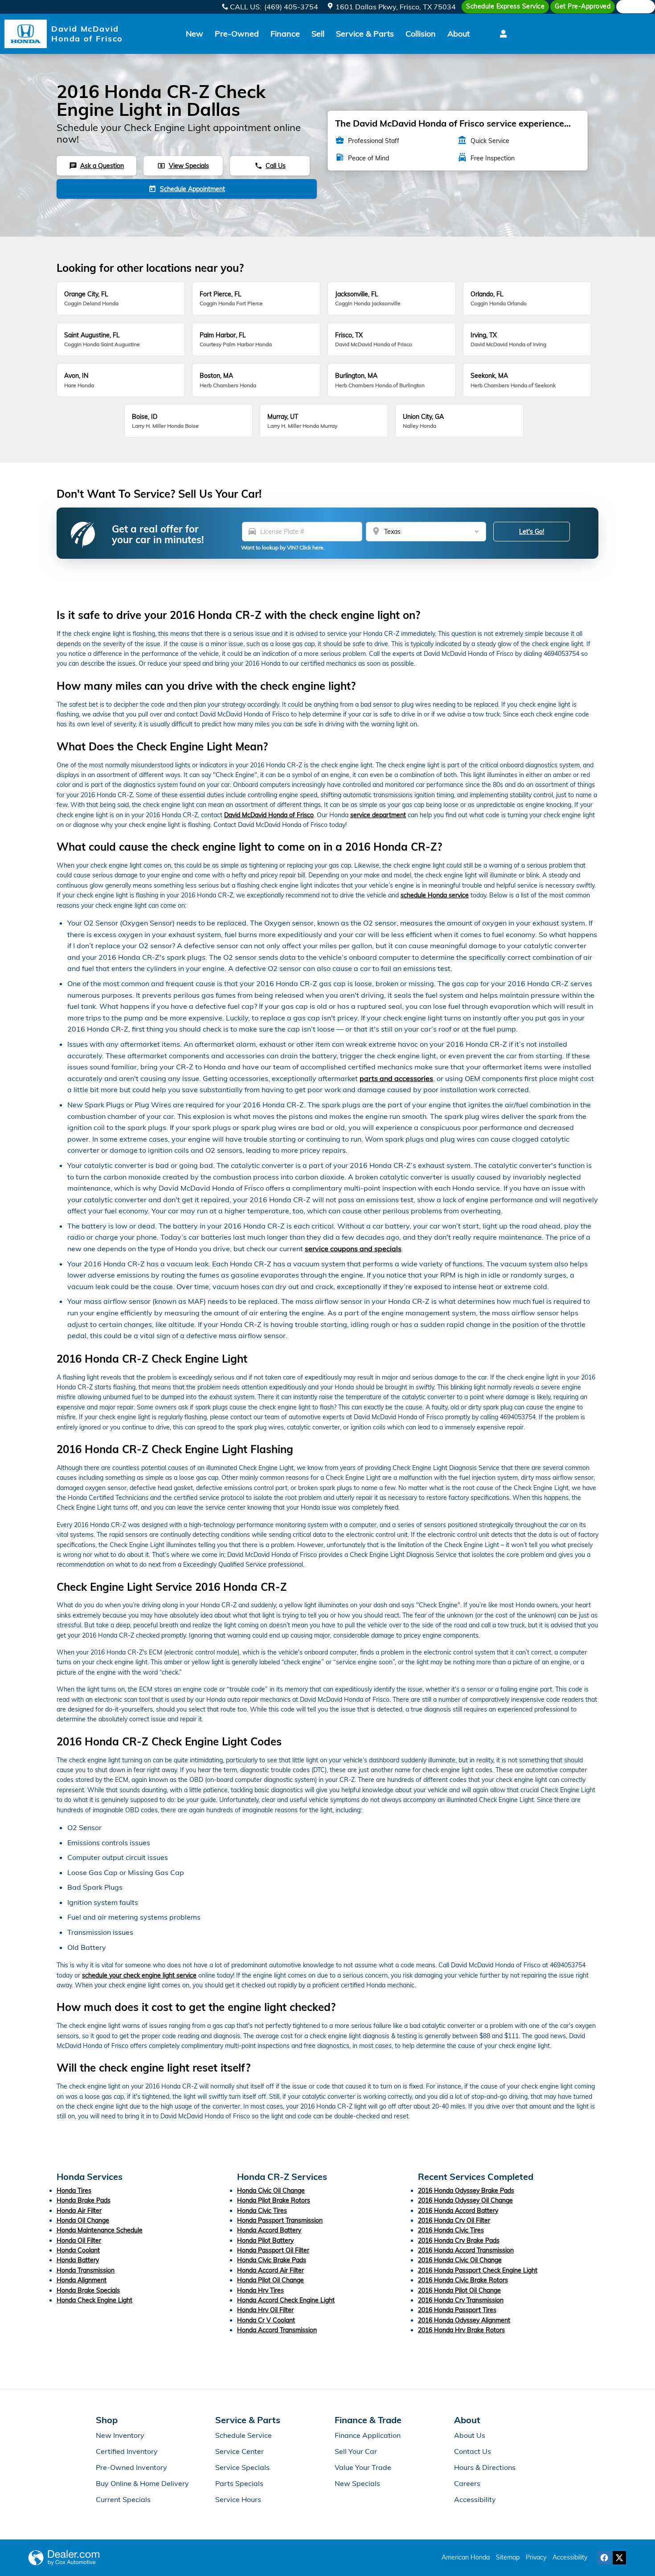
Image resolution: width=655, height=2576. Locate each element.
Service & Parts (365, 34)
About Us (470, 2435)
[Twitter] (619, 2558)
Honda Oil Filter (79, 2240)
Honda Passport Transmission (280, 2220)
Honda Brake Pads (84, 2200)
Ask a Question (96, 166)
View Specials (183, 166)
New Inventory (120, 2435)
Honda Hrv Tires (260, 2290)
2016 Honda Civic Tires (451, 2230)
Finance (285, 34)
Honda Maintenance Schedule (100, 2230)
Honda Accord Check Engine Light (286, 2300)
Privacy (536, 2557)
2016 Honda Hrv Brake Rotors (461, 2330)
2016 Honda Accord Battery (458, 2211)
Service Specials (242, 2467)
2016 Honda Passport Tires (457, 2310)
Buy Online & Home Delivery (142, 2483)
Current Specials (123, 2499)
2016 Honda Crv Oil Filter (454, 2220)
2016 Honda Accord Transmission (466, 2250)
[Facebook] (604, 2558)
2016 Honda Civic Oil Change (460, 2260)
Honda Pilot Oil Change (270, 2280)
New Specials (357, 2483)
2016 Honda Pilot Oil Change (459, 2290)
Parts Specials (239, 2483)
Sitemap (508, 2557)
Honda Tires (74, 2191)
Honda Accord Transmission (277, 2330)
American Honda (466, 2557)
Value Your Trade (363, 2467)
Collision (421, 34)
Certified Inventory (127, 2451)
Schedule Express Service (505, 6)
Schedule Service (244, 2435)
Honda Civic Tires (262, 2211)
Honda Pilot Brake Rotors (274, 2200)
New (194, 34)
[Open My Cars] (501, 34)
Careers (467, 2483)
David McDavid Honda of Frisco (269, 815)
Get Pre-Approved (583, 6)
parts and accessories (396, 1078)
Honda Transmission (86, 2270)
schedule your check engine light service (139, 1975)
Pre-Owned (237, 34)
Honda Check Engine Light (94, 2300)
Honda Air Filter (79, 2211)
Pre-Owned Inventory (131, 2467)
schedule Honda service (435, 895)
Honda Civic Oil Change (271, 2191)
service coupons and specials (353, 1249)
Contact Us (473, 2451)
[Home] (26, 34)
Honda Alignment (82, 2280)
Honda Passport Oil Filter (273, 2250)
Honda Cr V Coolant (266, 2320)
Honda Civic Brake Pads (272, 2260)
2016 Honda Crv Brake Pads (459, 2240)
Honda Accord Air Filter (270, 2270)
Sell (318, 34)
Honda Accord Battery (269, 2230)
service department (378, 815)
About (458, 34)
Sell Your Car (356, 2451)
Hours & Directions (485, 2467)
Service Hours (238, 2499)
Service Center (239, 2451)
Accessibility (475, 2499)
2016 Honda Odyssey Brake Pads (466, 2191)
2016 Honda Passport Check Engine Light (478, 2270)
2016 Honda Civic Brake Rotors (463, 2280)
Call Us (270, 166)
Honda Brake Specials (88, 2290)
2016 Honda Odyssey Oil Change (465, 2200)
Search (639, 7)
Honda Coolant (78, 2250)
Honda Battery (78, 2260)
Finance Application (368, 2435)
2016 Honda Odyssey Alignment (464, 2320)
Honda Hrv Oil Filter (265, 2310)
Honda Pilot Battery (265, 2240)
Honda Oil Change (83, 2220)
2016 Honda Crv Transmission (461, 2300)
